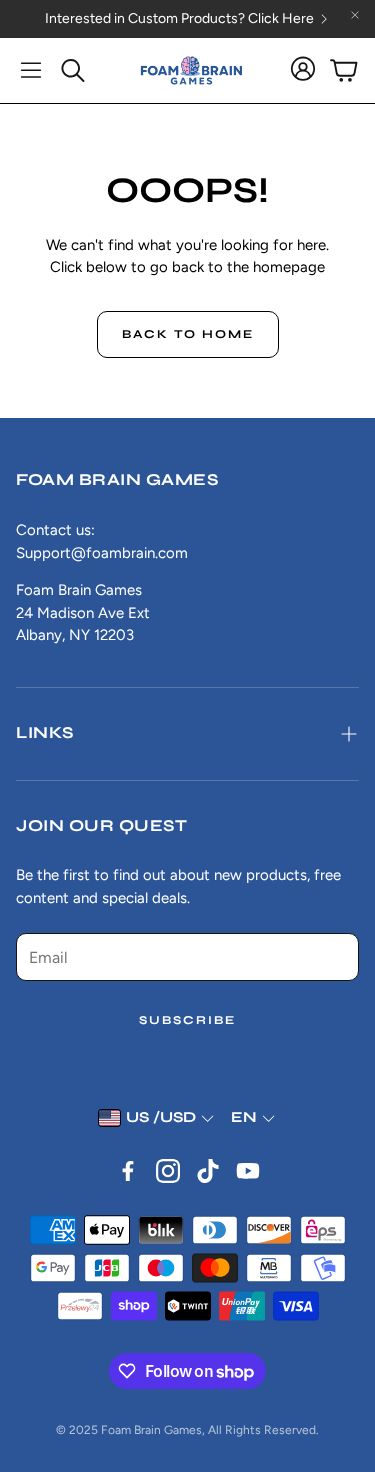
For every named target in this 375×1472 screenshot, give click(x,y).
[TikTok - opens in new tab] (208, 1171)
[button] (31, 70)
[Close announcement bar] (355, 15)
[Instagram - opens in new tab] (168, 1171)
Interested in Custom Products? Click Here (179, 19)
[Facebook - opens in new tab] (128, 1171)
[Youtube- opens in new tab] (248, 1171)
